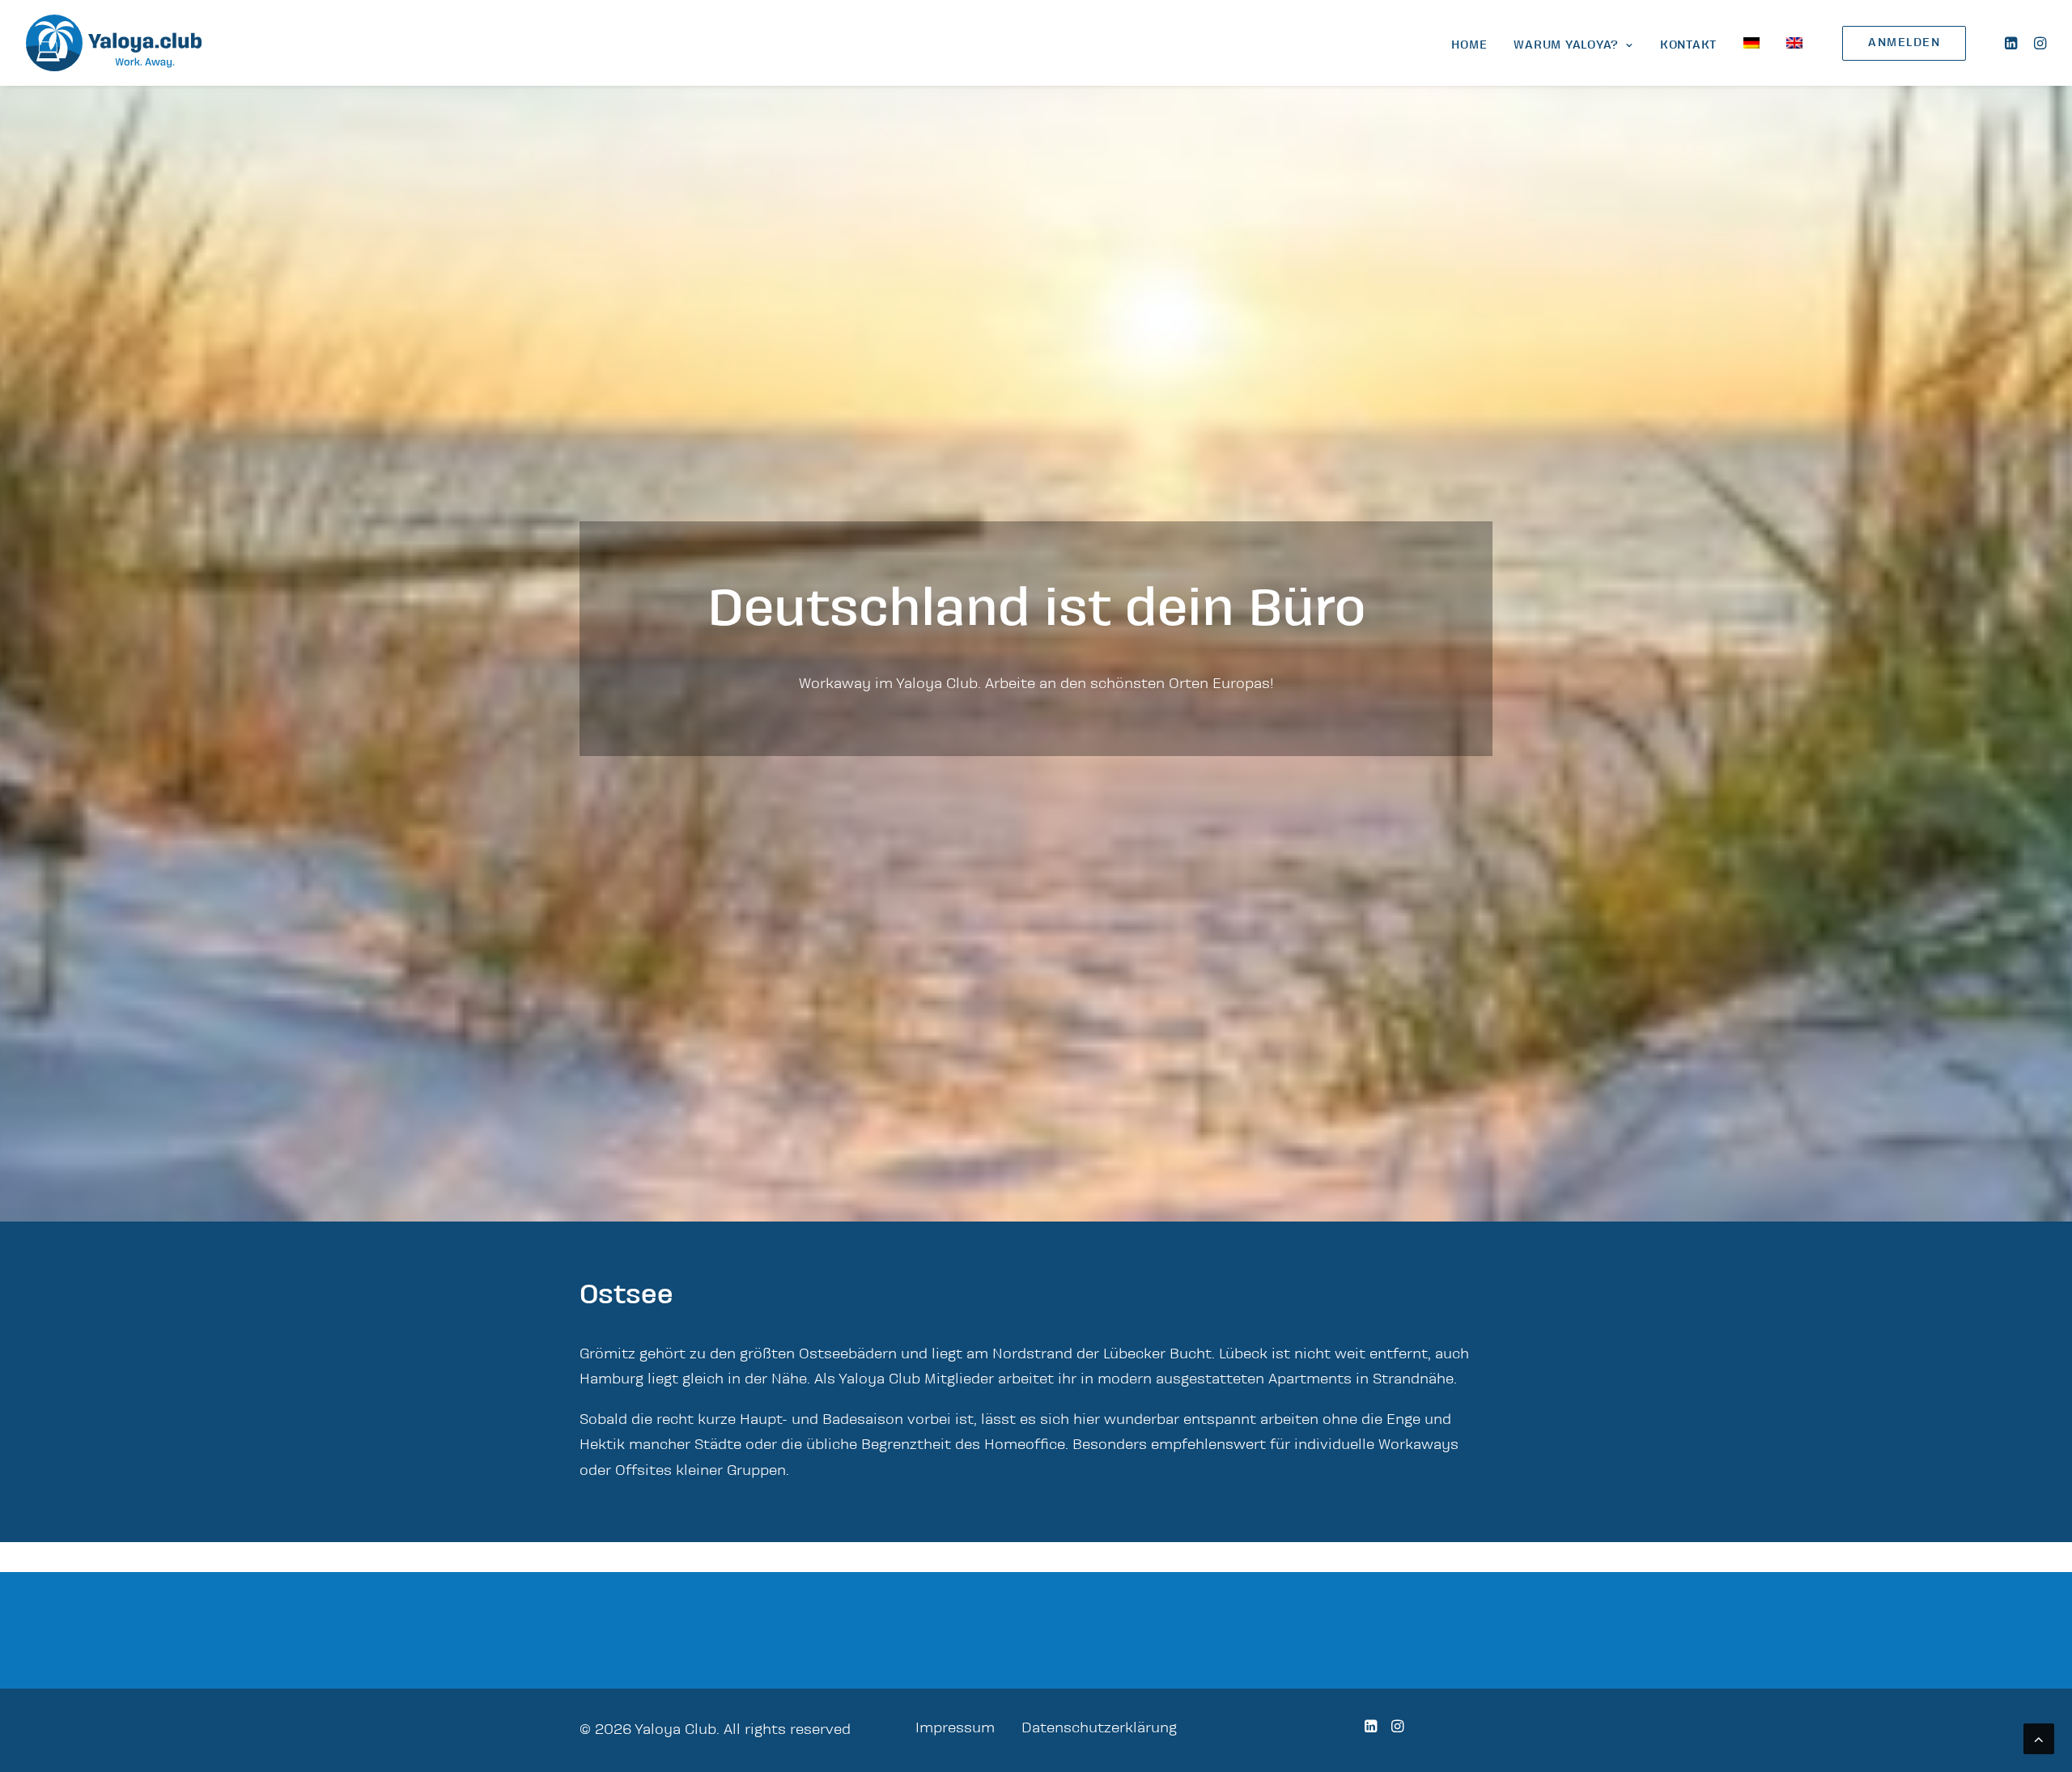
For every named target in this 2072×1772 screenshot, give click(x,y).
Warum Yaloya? (1566, 45)
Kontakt (1688, 45)
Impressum (955, 1728)
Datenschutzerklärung (1099, 1728)
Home (1469, 45)
